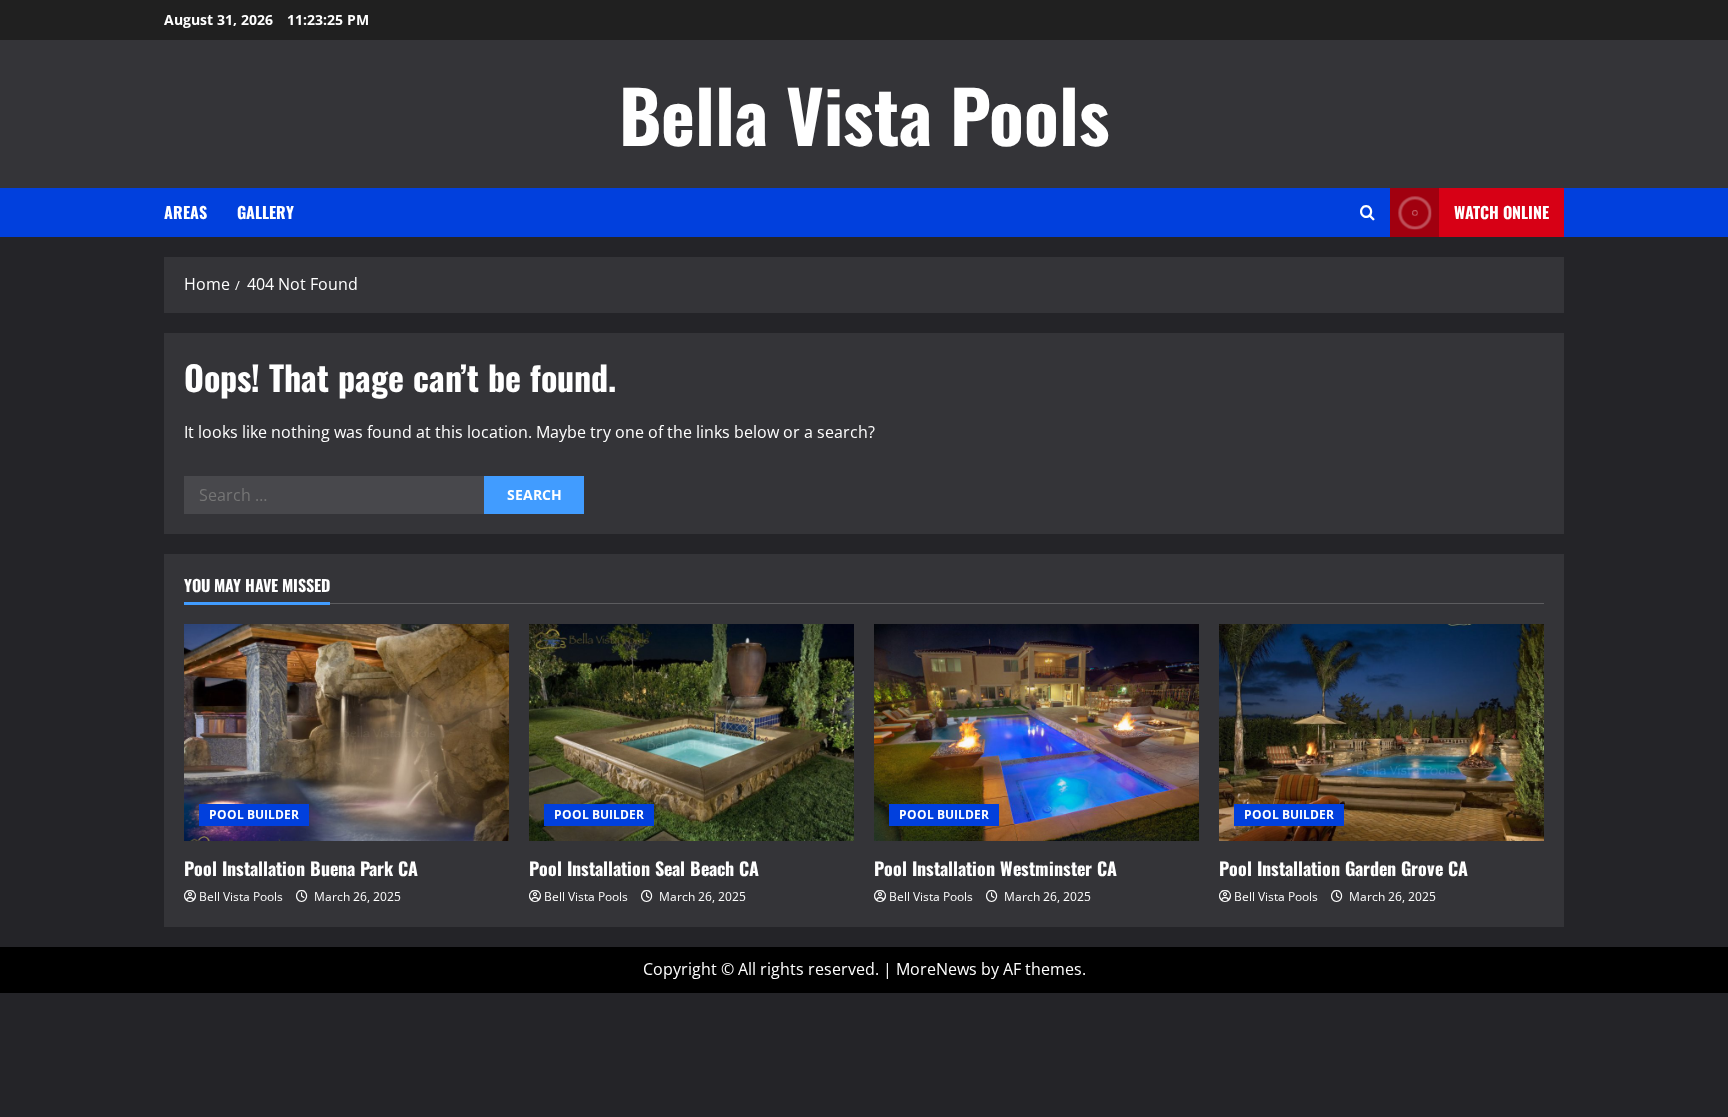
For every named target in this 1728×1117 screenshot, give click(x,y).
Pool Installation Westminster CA (995, 868)
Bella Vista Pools (864, 113)
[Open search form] (1367, 212)
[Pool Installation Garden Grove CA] (1381, 732)
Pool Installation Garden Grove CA (1343, 868)
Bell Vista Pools (241, 896)
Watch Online (1501, 212)
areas (185, 212)
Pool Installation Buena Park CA (301, 868)
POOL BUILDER (254, 814)
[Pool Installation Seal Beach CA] (691, 732)
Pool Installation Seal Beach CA (644, 868)
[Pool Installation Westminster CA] (1036, 732)
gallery (265, 212)
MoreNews (936, 969)
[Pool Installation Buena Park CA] (346, 732)
